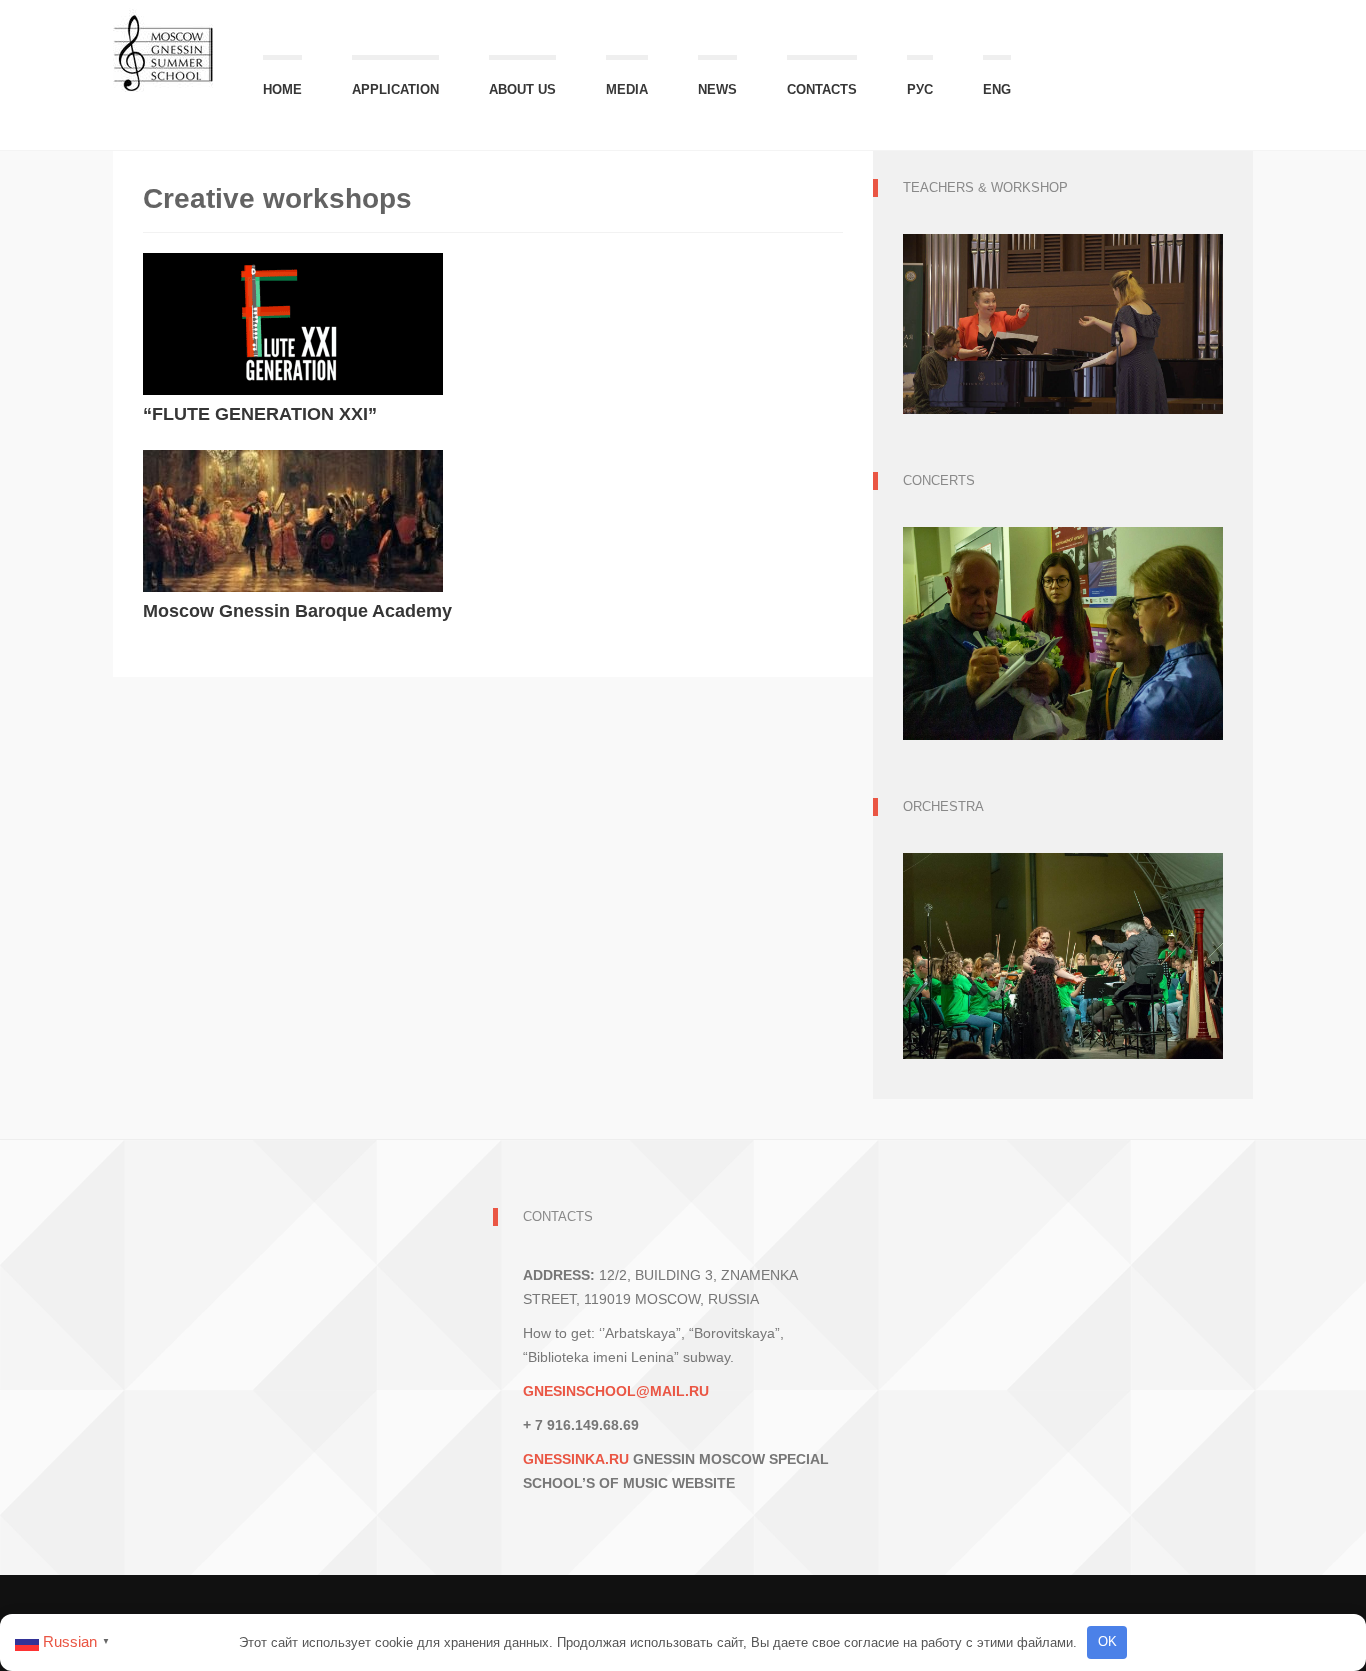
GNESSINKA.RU (576, 1459)
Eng (997, 89)
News (717, 89)
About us (522, 89)
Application (395, 89)
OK (1107, 1641)
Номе (282, 89)
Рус (920, 89)
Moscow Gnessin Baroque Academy (297, 611)
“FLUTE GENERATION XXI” (260, 414)
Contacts (822, 89)
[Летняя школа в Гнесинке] (163, 43)
